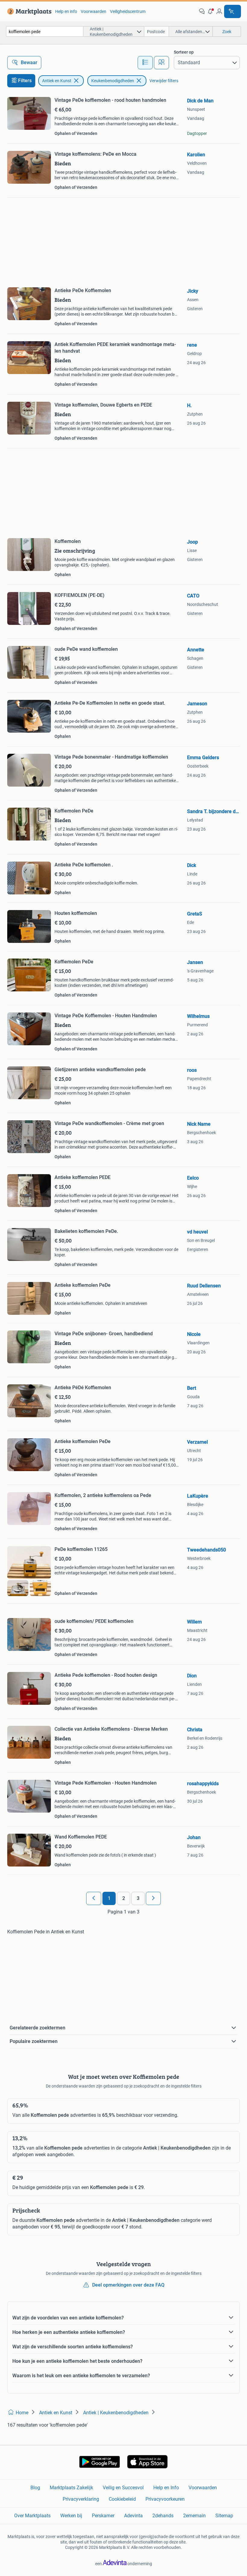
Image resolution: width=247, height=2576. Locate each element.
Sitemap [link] (224, 2516)
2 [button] (124, 1898)
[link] (28, 11)
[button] (211, 11)
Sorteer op (184, 52)
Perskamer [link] (103, 2516)
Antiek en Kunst (57, 81)
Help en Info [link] (166, 2488)
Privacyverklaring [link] (81, 2499)
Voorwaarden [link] (94, 11)
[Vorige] (94, 1898)
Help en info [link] (66, 11)
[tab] (145, 63)
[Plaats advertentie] (233, 11)
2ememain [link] (194, 2516)
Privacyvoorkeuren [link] (165, 2499)
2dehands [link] (163, 2516)
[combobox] (45, 31)
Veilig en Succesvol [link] (123, 2488)
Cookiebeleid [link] (122, 2499)
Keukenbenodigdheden (113, 81)
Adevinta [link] (133, 2516)
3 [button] (138, 1898)
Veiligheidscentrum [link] (128, 11)
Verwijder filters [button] (164, 81)
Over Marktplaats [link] (32, 2516)
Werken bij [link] (71, 2516)
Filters (25, 81)
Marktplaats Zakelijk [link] (71, 2488)
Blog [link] (35, 2488)
